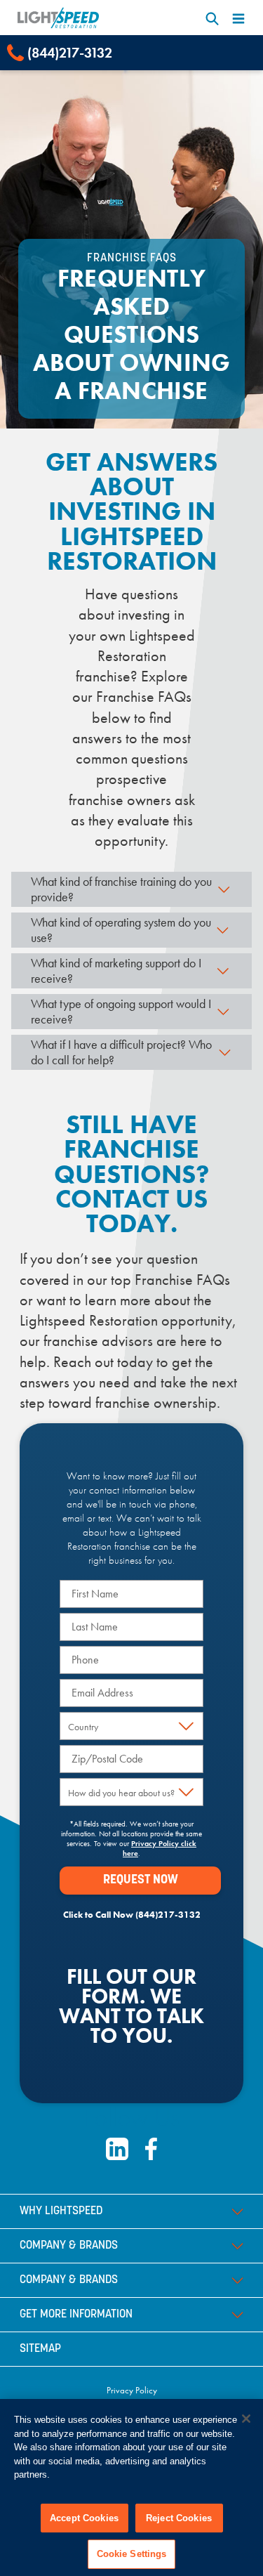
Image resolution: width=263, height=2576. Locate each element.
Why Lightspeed (61, 2211)
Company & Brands (69, 2246)
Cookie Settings (132, 2554)
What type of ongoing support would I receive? (121, 1011)
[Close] (246, 2419)
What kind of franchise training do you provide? (121, 889)
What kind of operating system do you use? (121, 930)
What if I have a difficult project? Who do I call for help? (121, 1052)
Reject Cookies (179, 2518)
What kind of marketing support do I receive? (116, 970)
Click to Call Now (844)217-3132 (132, 1915)
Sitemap (40, 2349)
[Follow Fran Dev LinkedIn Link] (117, 2149)
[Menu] (238, 18)
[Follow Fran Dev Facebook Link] (151, 2149)
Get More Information (76, 2315)
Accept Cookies (84, 2518)
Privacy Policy (132, 2390)
